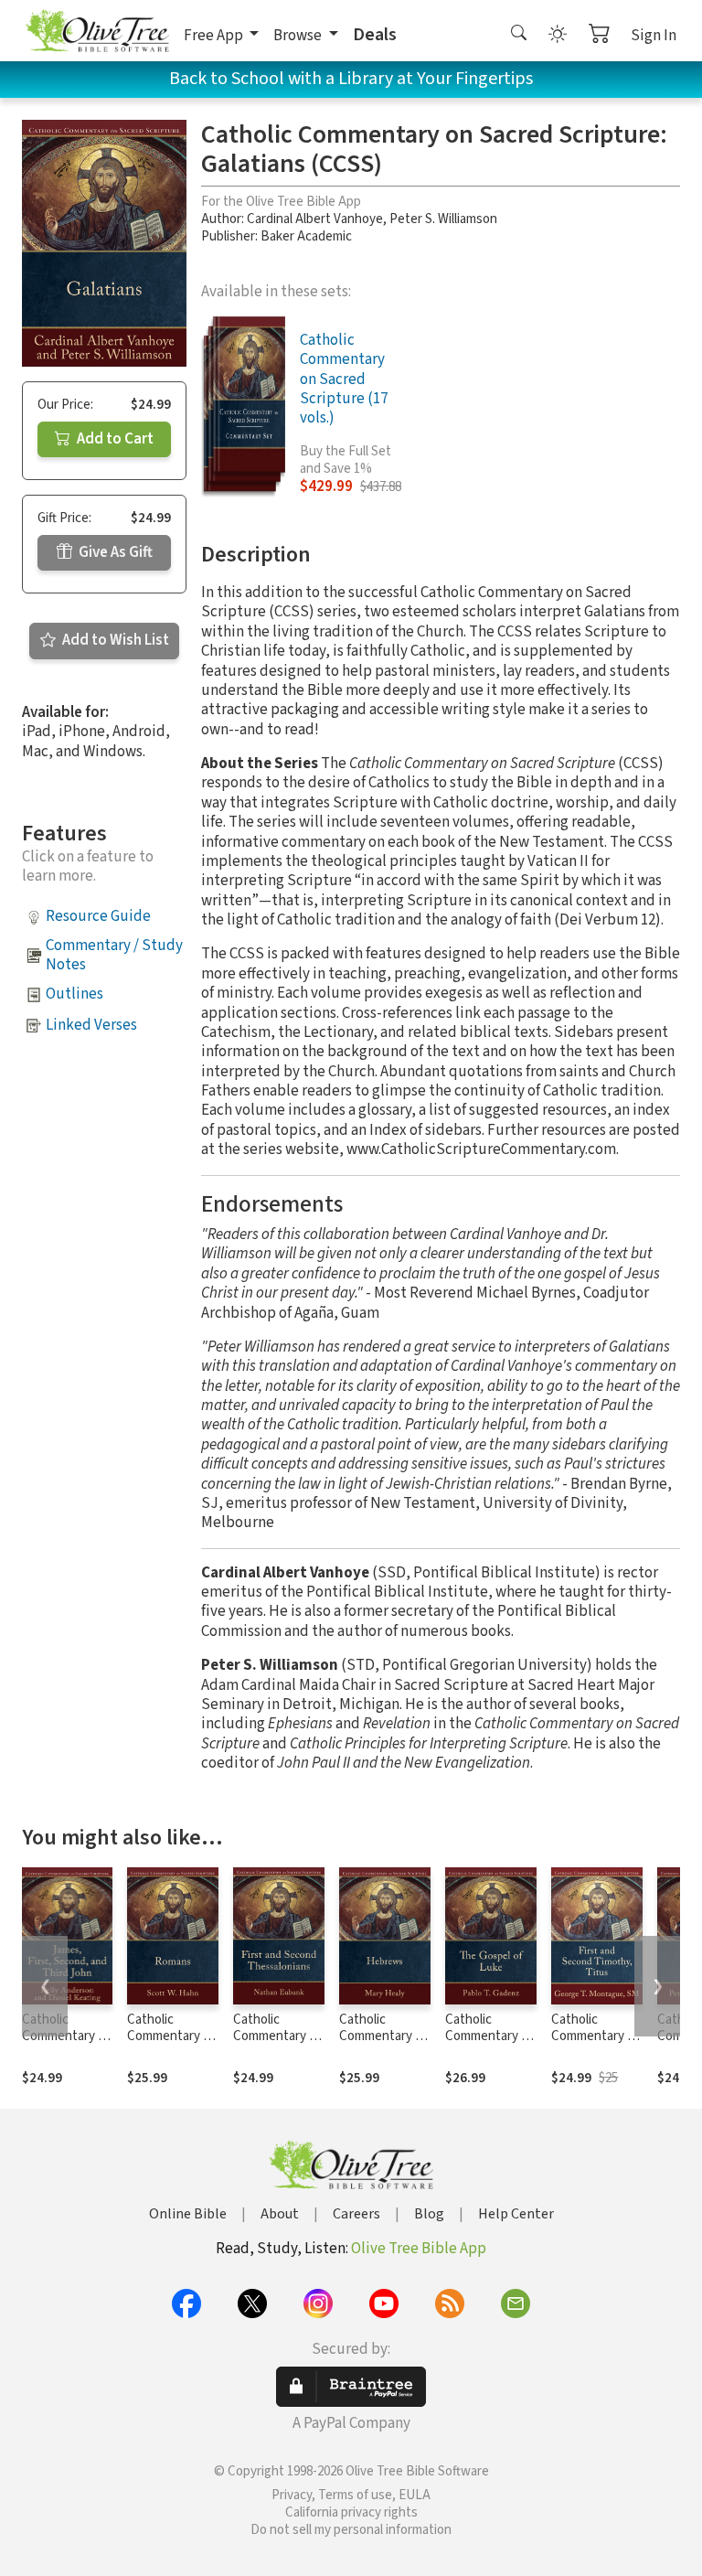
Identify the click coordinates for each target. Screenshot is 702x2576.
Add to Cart (114, 439)
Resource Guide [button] (98, 916)
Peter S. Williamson (443, 219)
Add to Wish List (114, 640)
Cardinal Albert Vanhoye (315, 219)
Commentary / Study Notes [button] (114, 955)
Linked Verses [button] (91, 1025)
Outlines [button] (74, 994)
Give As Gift (114, 552)
